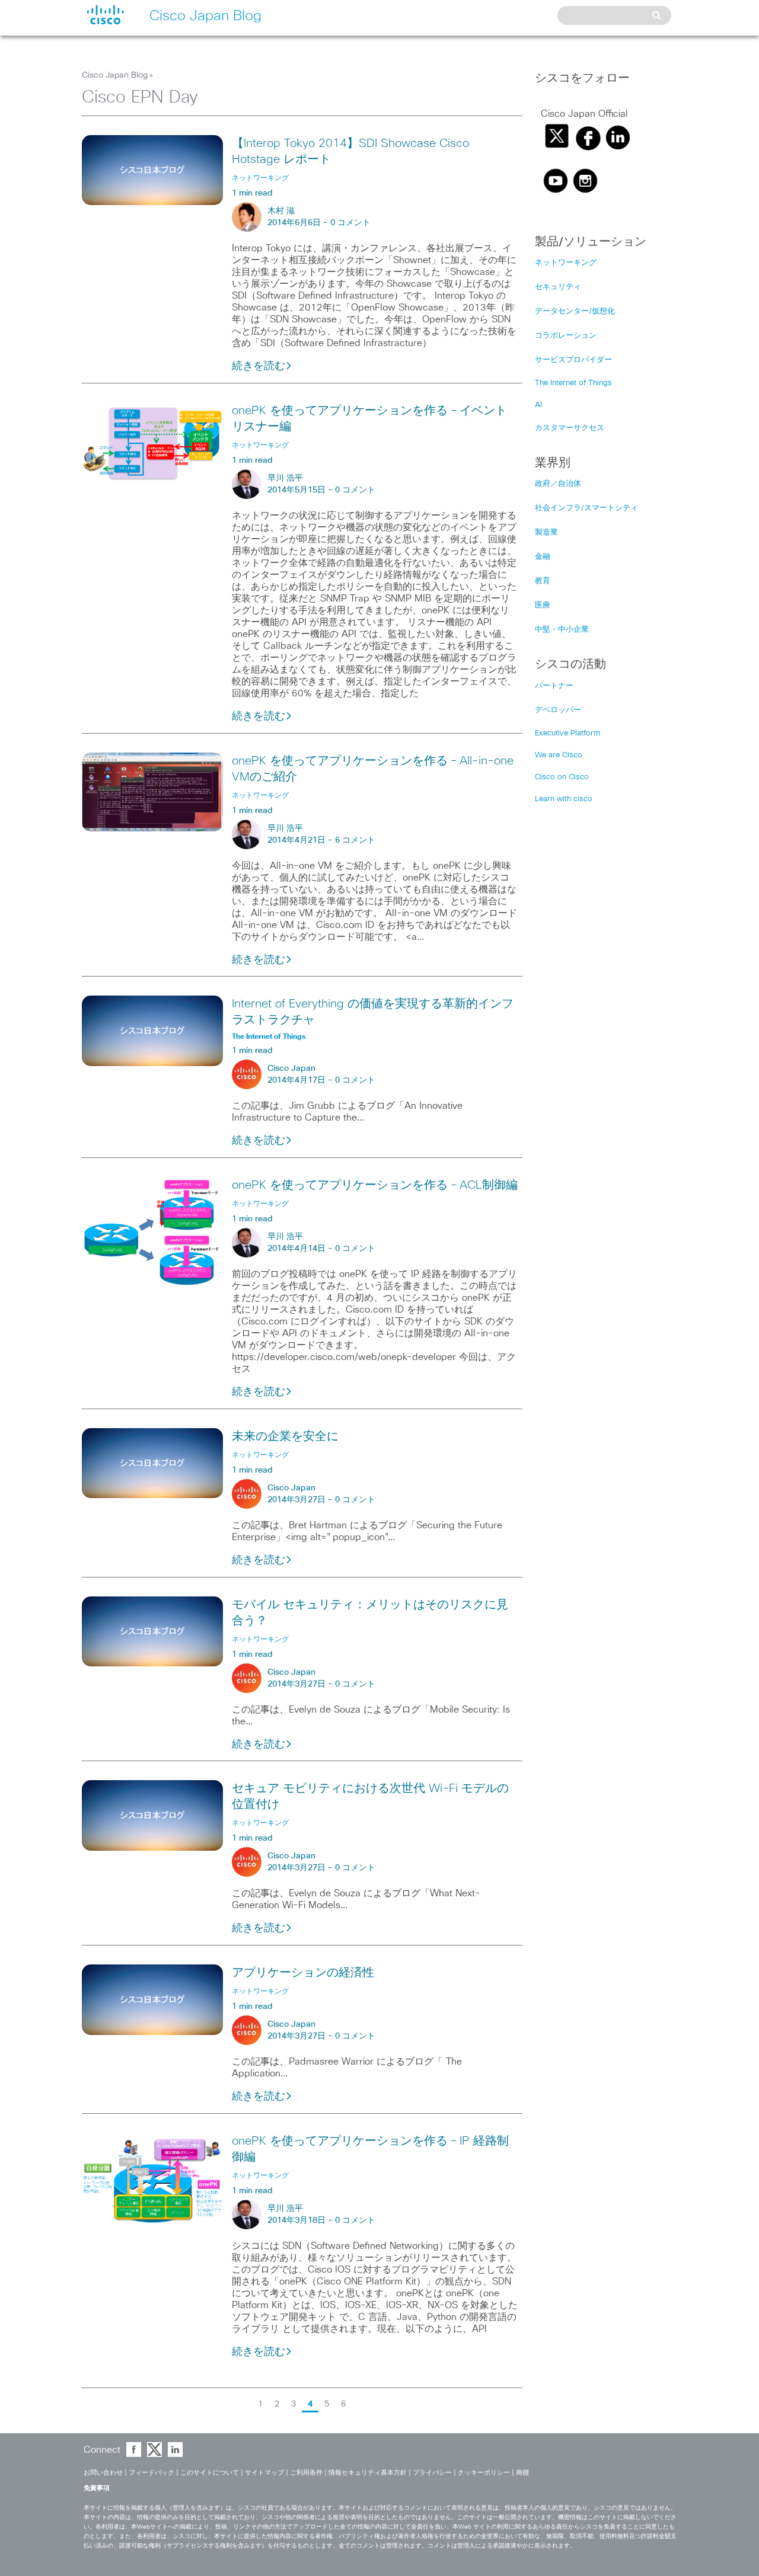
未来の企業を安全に (285, 1436)
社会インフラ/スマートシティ (586, 508)
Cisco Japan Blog (115, 75)
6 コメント (355, 840)
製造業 (546, 532)
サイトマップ (264, 2473)
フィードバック (152, 2473)
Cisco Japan (291, 1068)
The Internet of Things (573, 383)
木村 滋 (281, 211)
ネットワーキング (566, 263)
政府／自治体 (558, 484)
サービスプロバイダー (573, 360)
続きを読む (259, 366)
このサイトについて (210, 2473)
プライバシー (432, 2473)
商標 (522, 2473)
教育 (543, 581)
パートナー (554, 686)
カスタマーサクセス (570, 428)
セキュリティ (558, 287)
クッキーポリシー (484, 2473)
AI (538, 405)
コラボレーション (566, 336)
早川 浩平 (285, 478)
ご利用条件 (306, 2473)
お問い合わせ (103, 2473)
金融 (543, 557)
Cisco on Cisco (562, 777)
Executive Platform (567, 733)
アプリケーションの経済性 (303, 1973)
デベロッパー (558, 710)
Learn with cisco (564, 799)
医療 (543, 605)
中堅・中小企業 (562, 630)
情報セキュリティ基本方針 (368, 2473)
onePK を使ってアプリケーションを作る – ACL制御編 (375, 1185)
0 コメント (350, 223)
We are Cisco (559, 755)
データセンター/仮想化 (575, 311)
